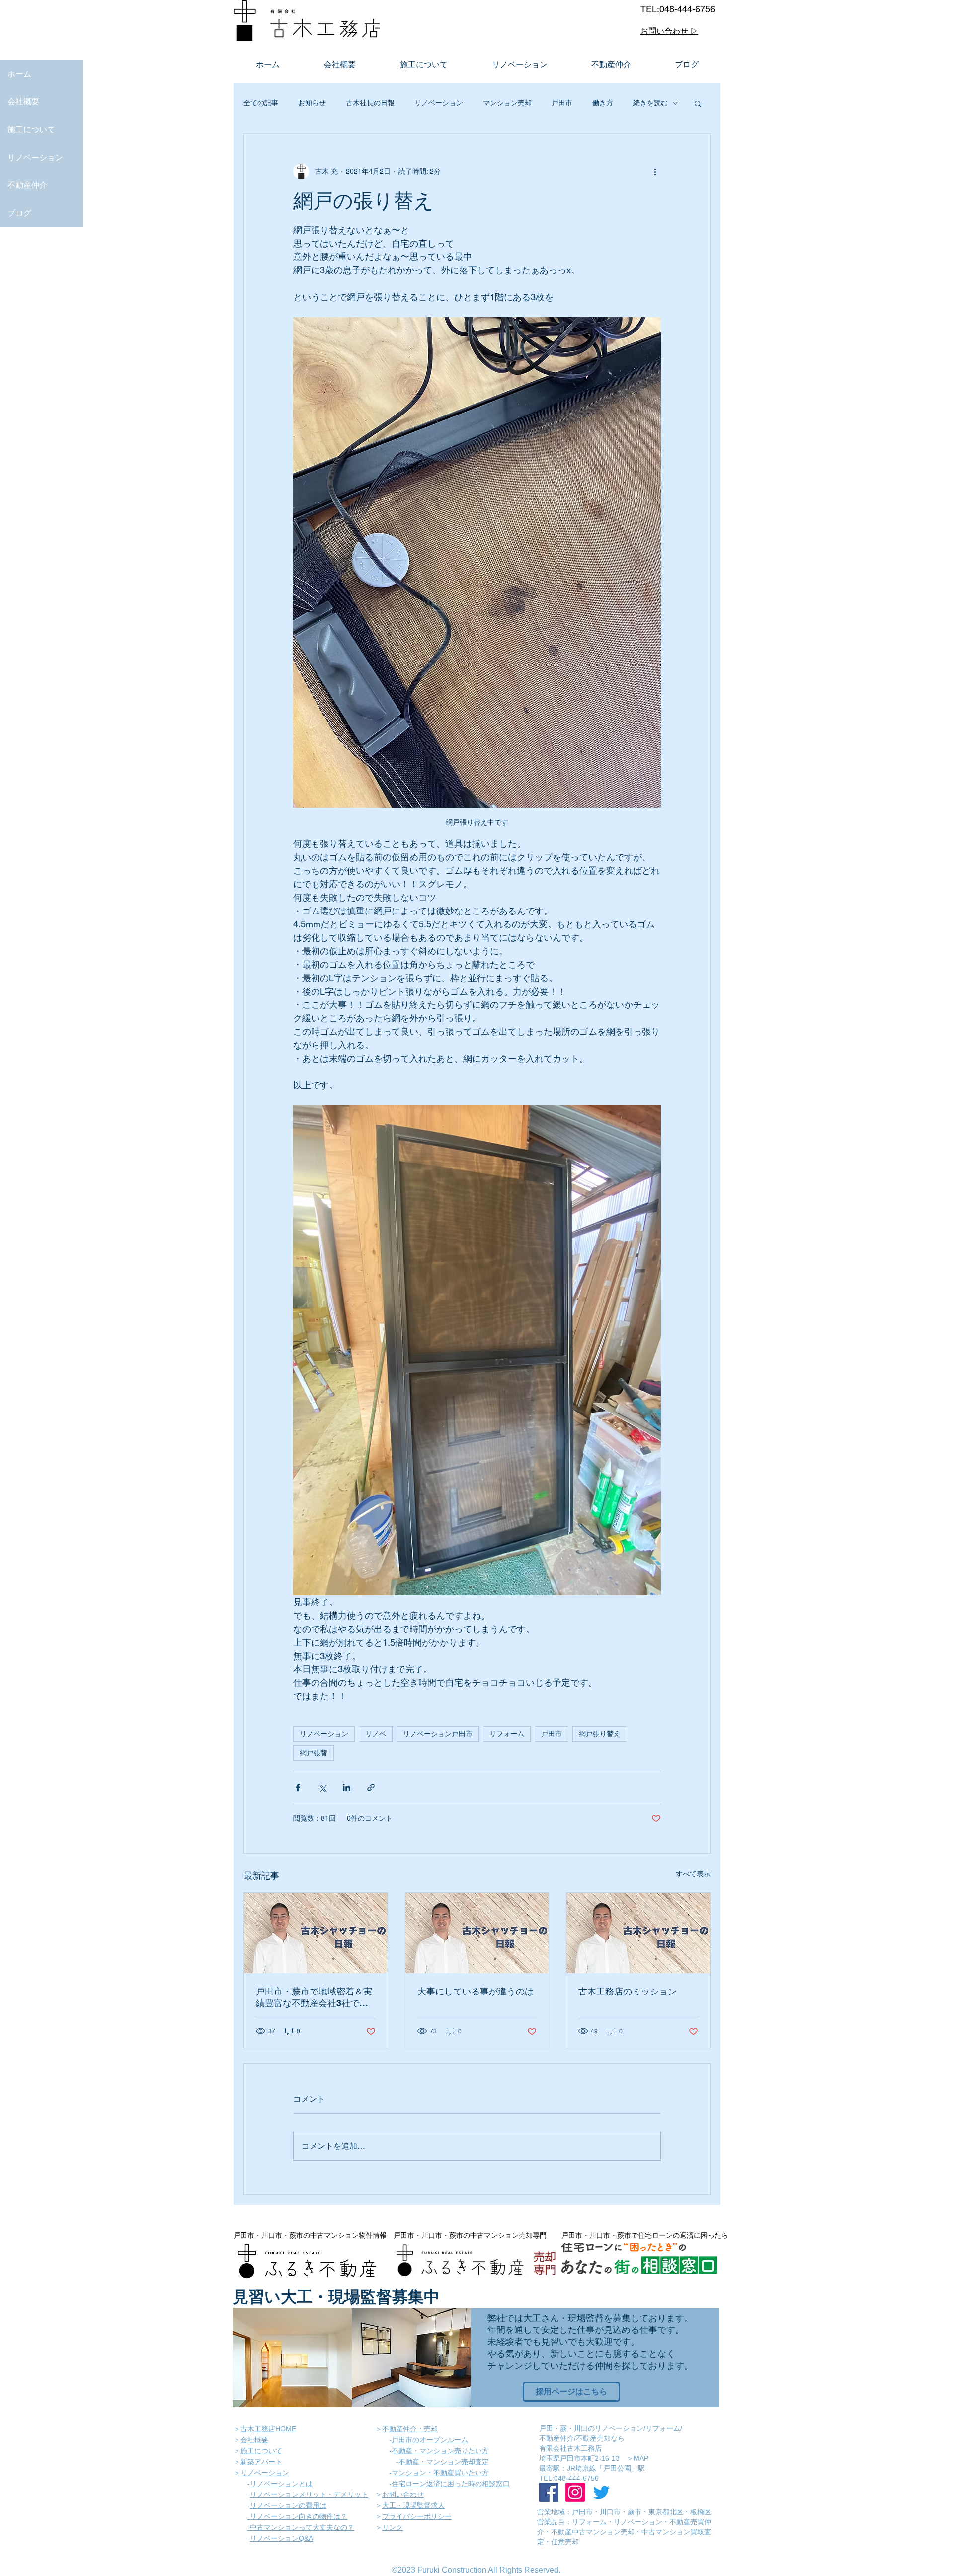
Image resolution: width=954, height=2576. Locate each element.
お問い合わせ (403, 2494)
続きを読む (650, 103)
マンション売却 (507, 103)
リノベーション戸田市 (438, 1734)
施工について (31, 129)
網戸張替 (314, 1753)
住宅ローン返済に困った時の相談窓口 (451, 2484)
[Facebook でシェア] (298, 1787)
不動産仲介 (27, 185)
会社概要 (23, 101)
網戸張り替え (600, 1734)
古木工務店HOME (268, 2429)
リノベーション (35, 157)
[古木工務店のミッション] (638, 1933)
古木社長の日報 (370, 103)
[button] (698, 103)
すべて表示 (693, 1874)
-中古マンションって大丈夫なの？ (301, 2527)
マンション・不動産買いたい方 (440, 2473)
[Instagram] (575, 2492)
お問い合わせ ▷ (669, 31)
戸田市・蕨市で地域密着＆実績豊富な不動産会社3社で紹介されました (314, 1998)
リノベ (376, 1734)
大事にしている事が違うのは (476, 1991)
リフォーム (507, 1734)
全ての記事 (261, 103)
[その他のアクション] (655, 171)
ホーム (19, 74)
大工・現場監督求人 (413, 2505)
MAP (641, 2458)
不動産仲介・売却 (410, 2429)
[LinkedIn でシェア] (347, 1787)
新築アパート (261, 2462)
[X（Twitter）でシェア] (322, 1787)
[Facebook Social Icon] (549, 2492)
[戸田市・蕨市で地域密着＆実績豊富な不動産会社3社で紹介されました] (316, 1933)
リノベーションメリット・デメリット (309, 2494)
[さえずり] (601, 2492)
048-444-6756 (687, 9)
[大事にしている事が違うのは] (477, 1933)
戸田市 (562, 103)
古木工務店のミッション (628, 1991)
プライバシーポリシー (417, 2516)
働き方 (603, 103)
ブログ (19, 213)
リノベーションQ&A (281, 2538)
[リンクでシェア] (371, 1787)
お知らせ (312, 103)
